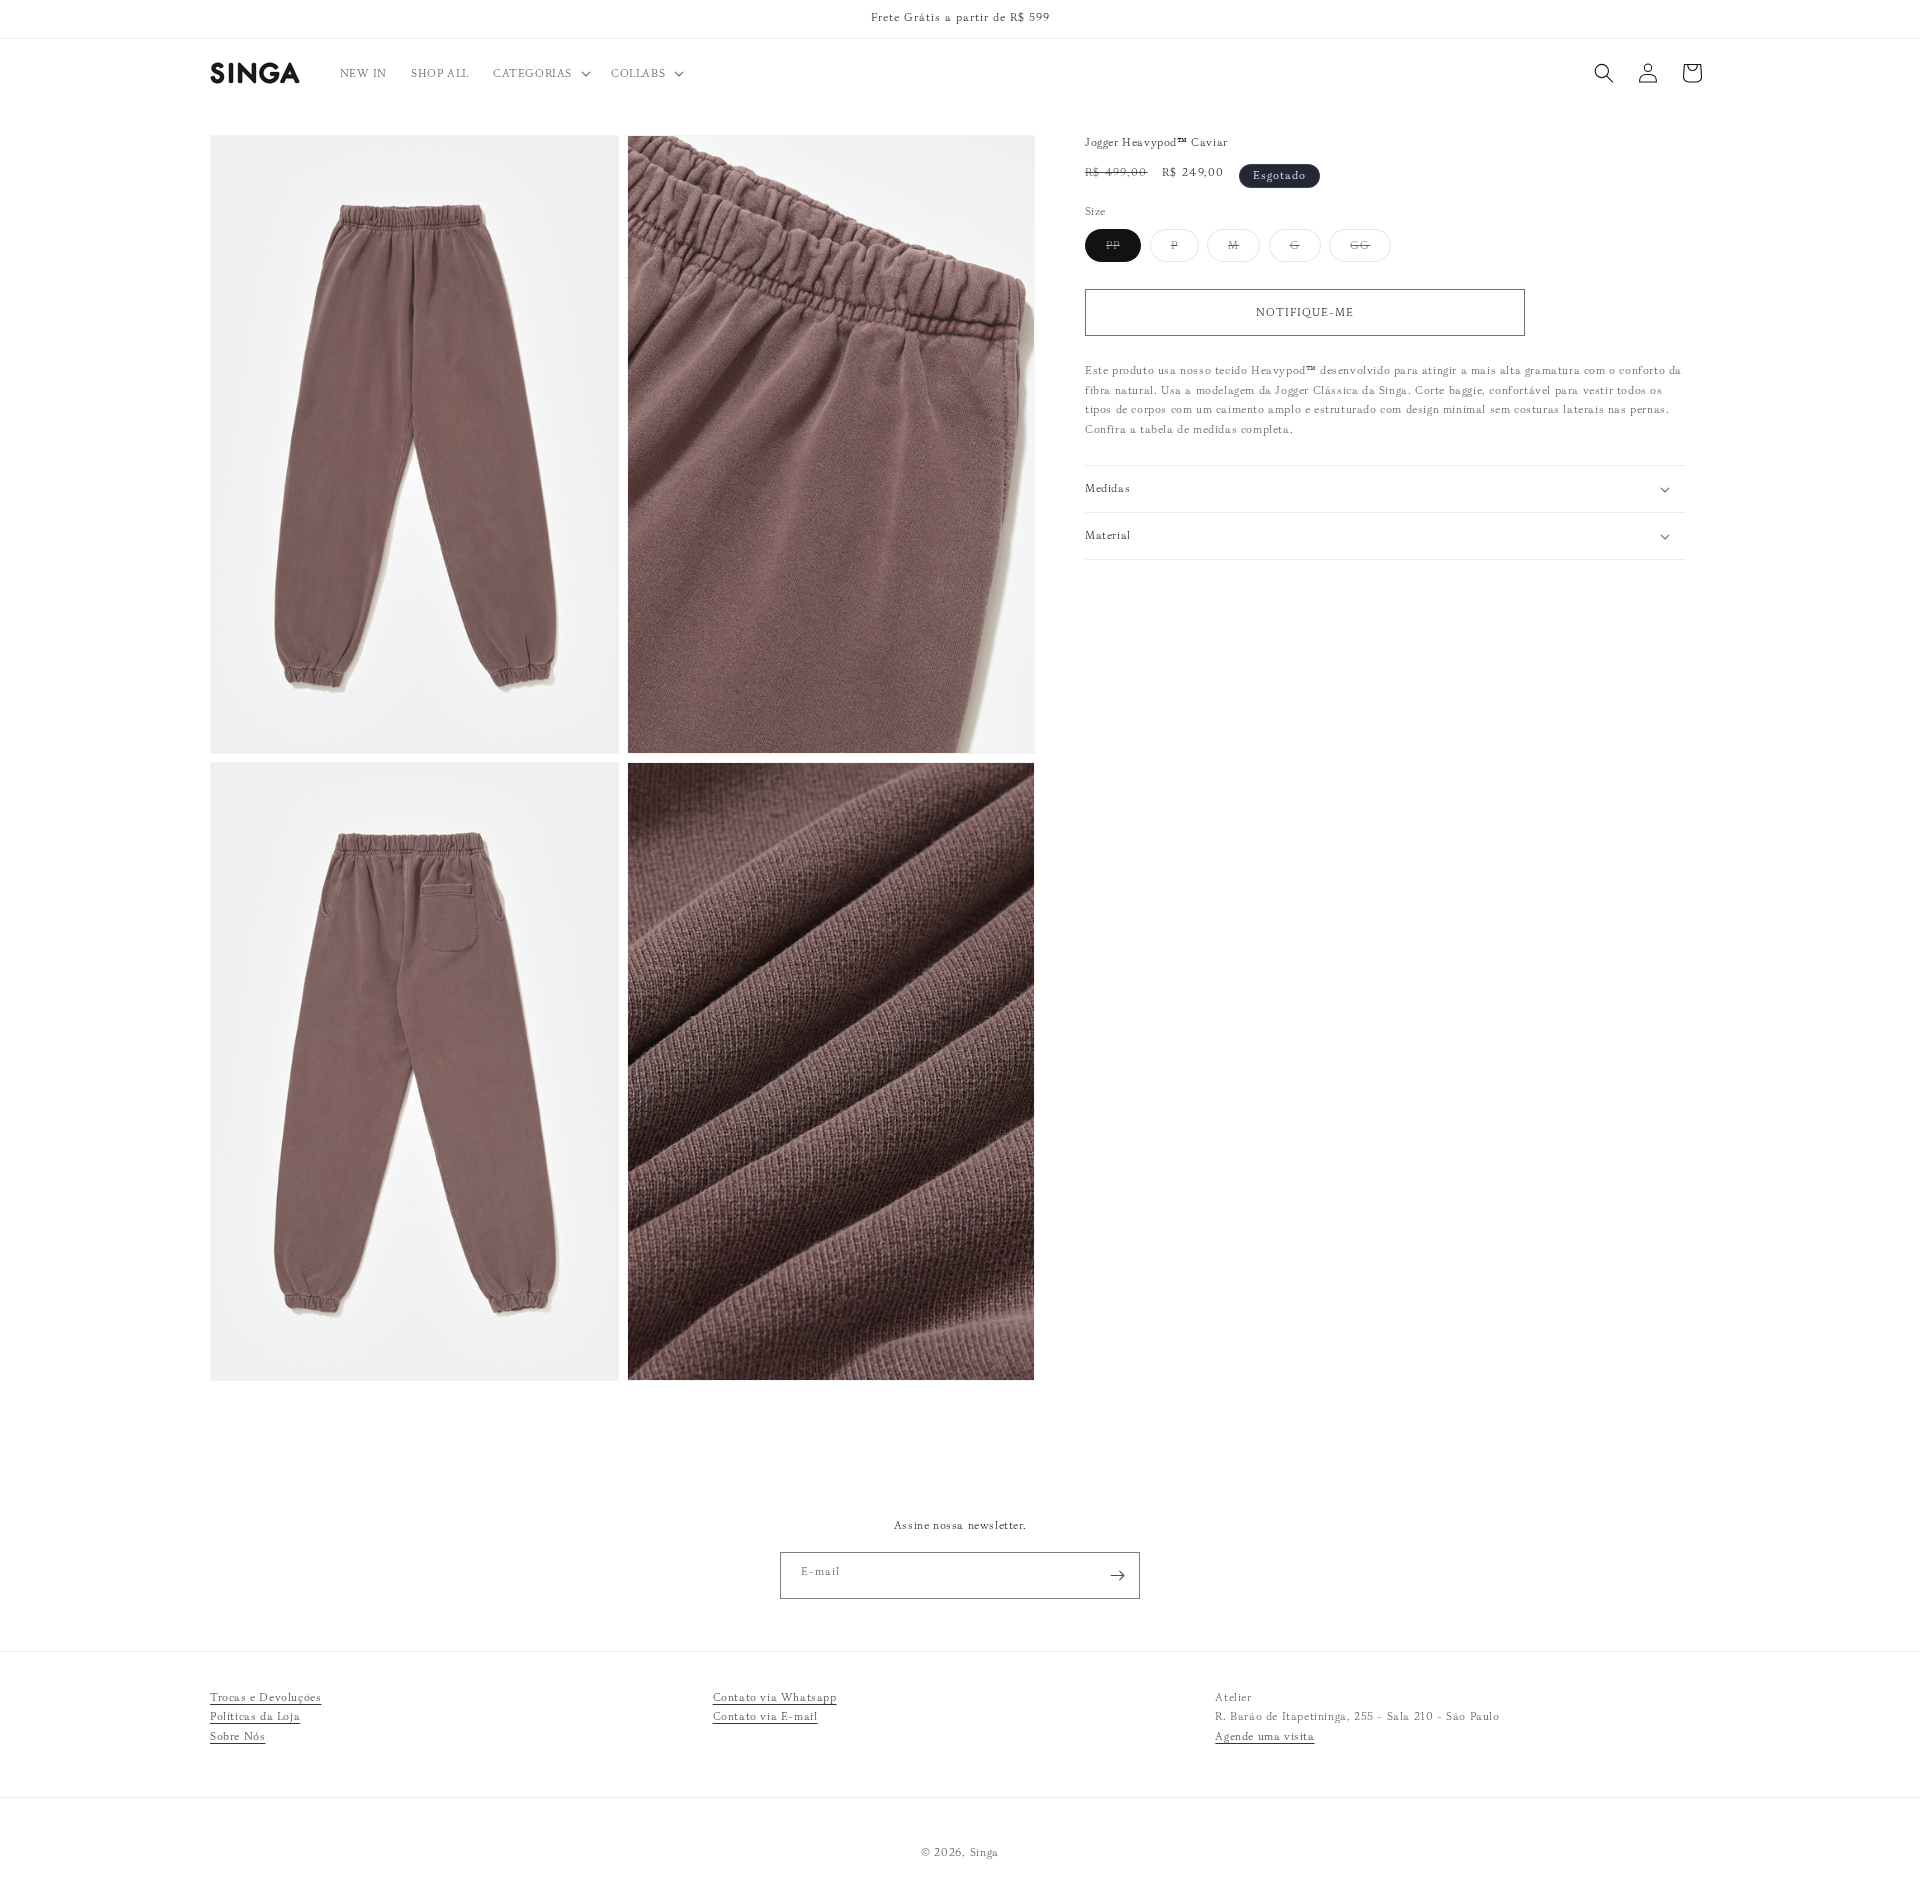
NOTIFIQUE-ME (1305, 312)
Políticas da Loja (255, 1717)
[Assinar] (1117, 1575)
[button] (540, 73)
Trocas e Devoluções (265, 1697)
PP (1123, 249)
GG (1370, 249)
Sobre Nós (237, 1737)
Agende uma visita (1264, 1737)
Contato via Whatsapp (775, 1697)
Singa (985, 1852)
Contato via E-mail (765, 1717)
